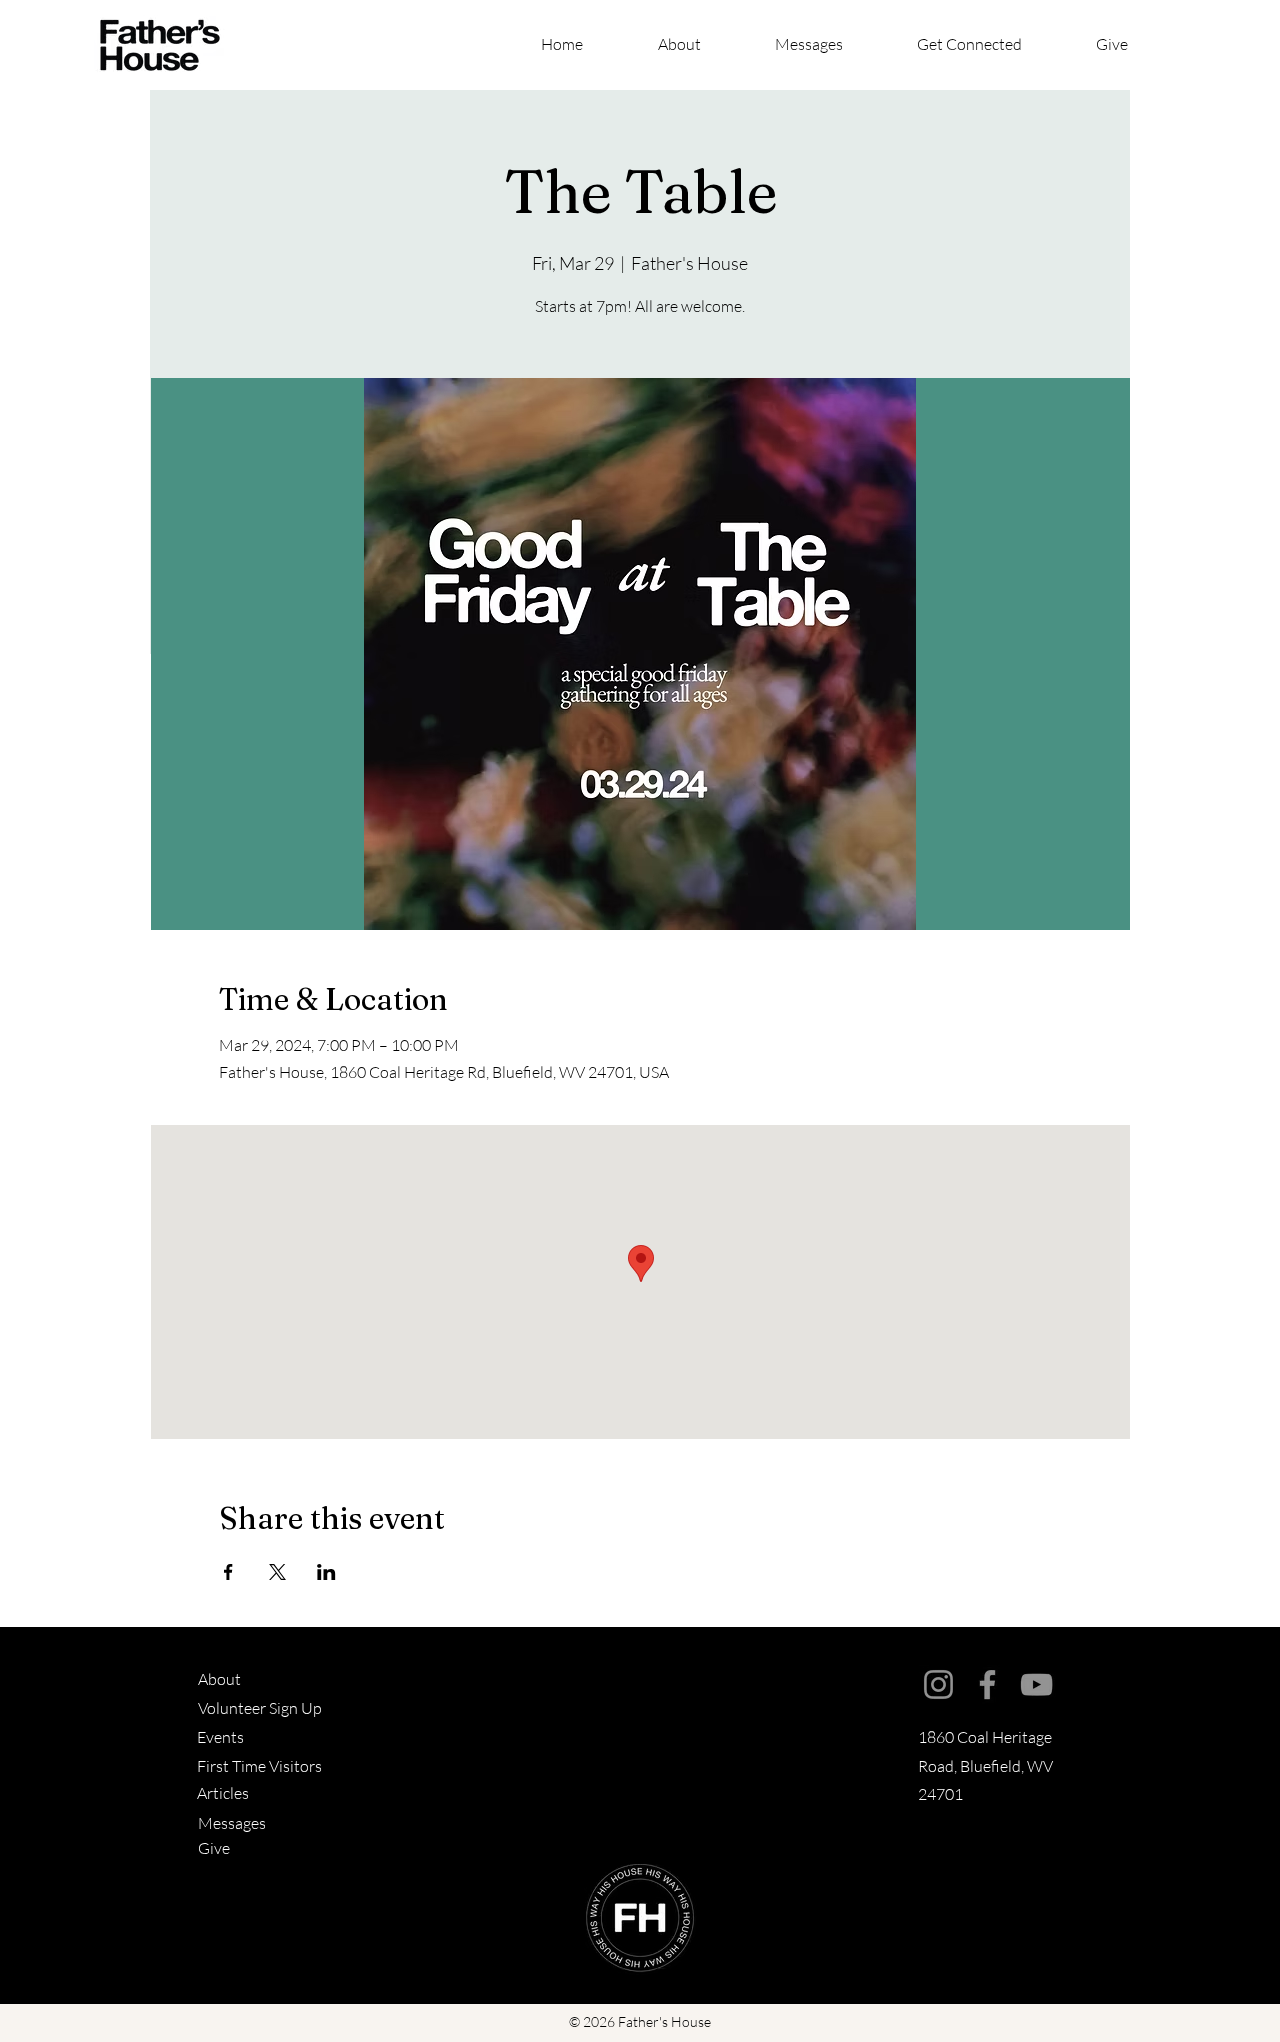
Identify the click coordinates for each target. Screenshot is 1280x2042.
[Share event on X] (277, 1572)
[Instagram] (938, 1684)
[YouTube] (1036, 1684)
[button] (991, 44)
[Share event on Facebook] (228, 1572)
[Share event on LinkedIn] (326, 1572)
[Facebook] (987, 1684)
